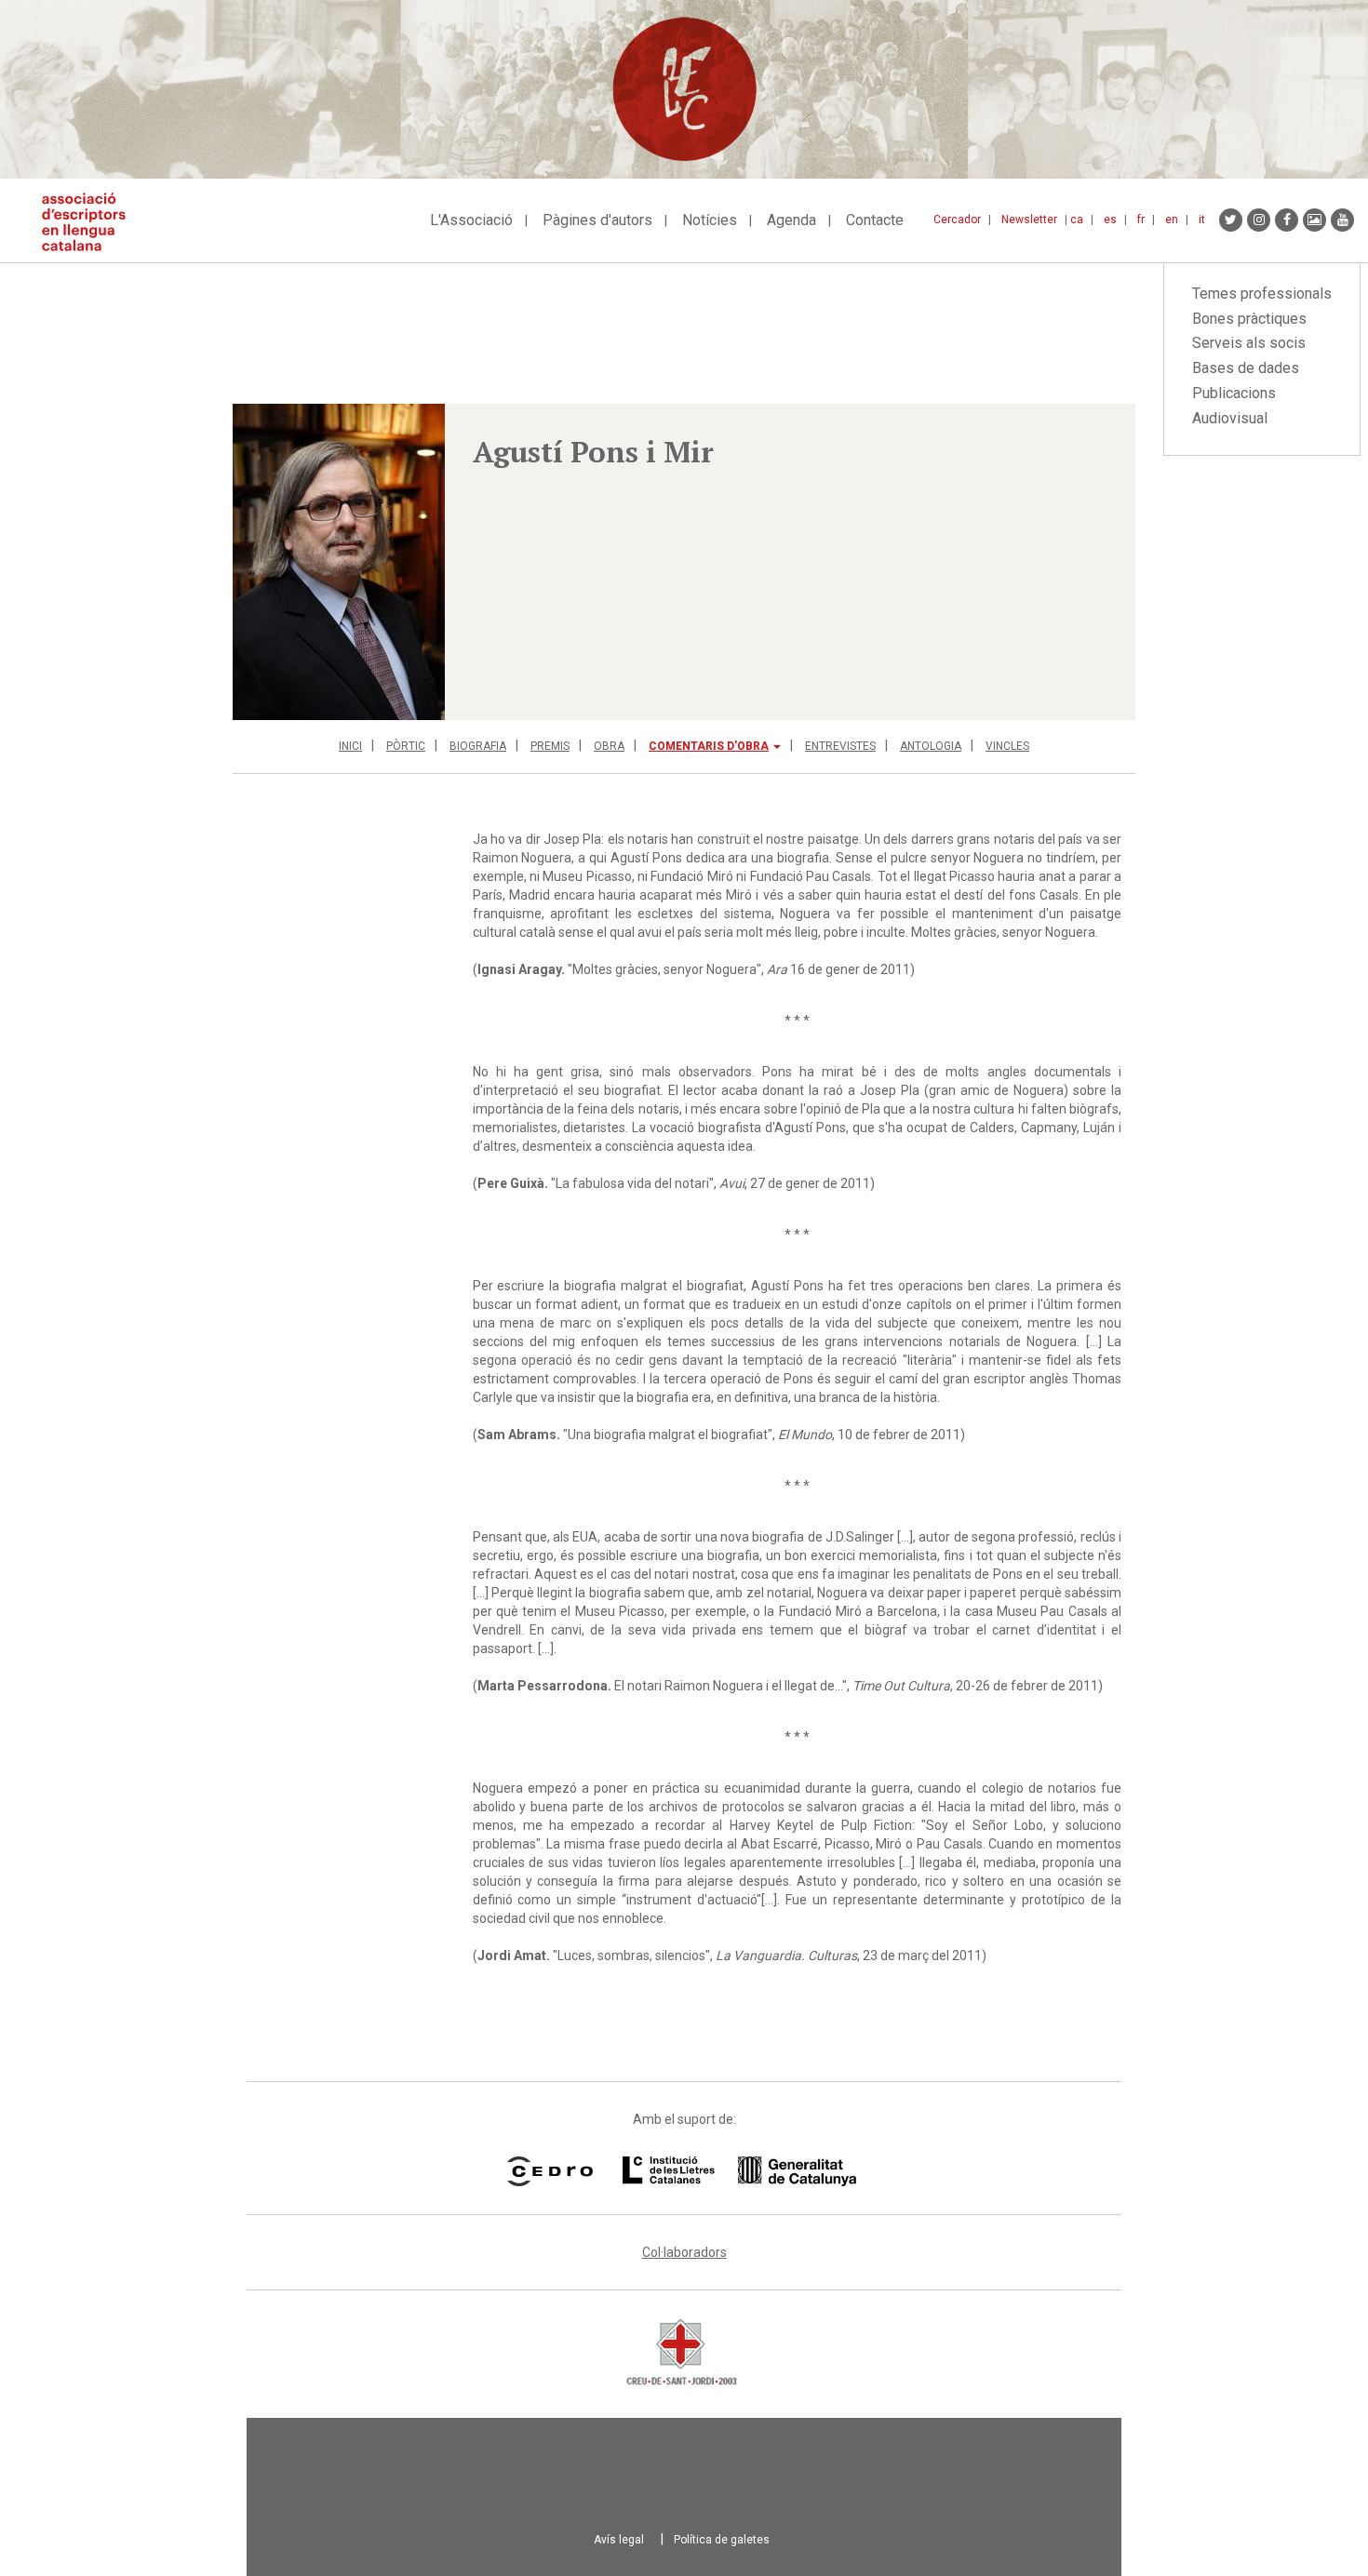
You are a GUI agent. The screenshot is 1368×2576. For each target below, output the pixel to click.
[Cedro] (550, 2171)
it (1202, 220)
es (1110, 220)
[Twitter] (1231, 220)
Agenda (791, 220)
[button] (339, 562)
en (1172, 220)
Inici (350, 746)
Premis (550, 746)
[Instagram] (1259, 220)
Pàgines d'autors (597, 220)
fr (1141, 220)
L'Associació (471, 220)
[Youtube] (1342, 220)
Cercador (957, 220)
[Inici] (91, 222)
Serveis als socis (1249, 343)
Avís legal (619, 2540)
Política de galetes (722, 2540)
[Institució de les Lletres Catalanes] (739, 2171)
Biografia (478, 746)
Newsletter (1029, 220)
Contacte (875, 220)
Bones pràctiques (1249, 319)
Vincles (1007, 746)
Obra (609, 746)
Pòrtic (406, 746)
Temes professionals (1262, 294)
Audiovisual (1230, 418)
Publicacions (1234, 393)
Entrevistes (840, 746)
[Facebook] (1287, 220)
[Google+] (1314, 220)
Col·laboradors (684, 2252)
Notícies (710, 220)
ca (1077, 220)
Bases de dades (1246, 368)
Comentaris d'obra (709, 746)
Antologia (931, 746)
